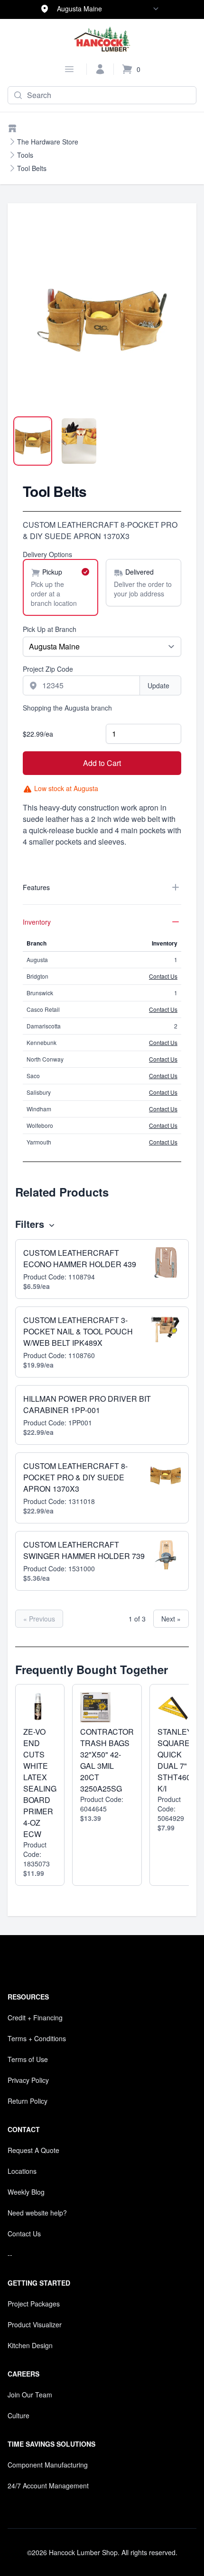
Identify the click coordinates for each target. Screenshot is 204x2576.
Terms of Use (28, 2059)
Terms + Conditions (37, 2038)
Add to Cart (102, 763)
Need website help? (37, 2213)
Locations (22, 2171)
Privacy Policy (28, 2080)
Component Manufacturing (48, 2465)
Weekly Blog (26, 2192)
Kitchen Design (30, 2345)
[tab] (33, 441)
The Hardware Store (48, 142)
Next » (171, 1619)
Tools (25, 155)
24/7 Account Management (48, 2486)
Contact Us (163, 976)
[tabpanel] (102, 320)
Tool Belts (32, 168)
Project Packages (34, 2304)
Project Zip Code (48, 669)
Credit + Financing (35, 2018)
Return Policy (28, 2101)
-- (10, 2254)
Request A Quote (33, 2150)
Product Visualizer (35, 2324)
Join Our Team (30, 2395)
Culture (19, 2415)
